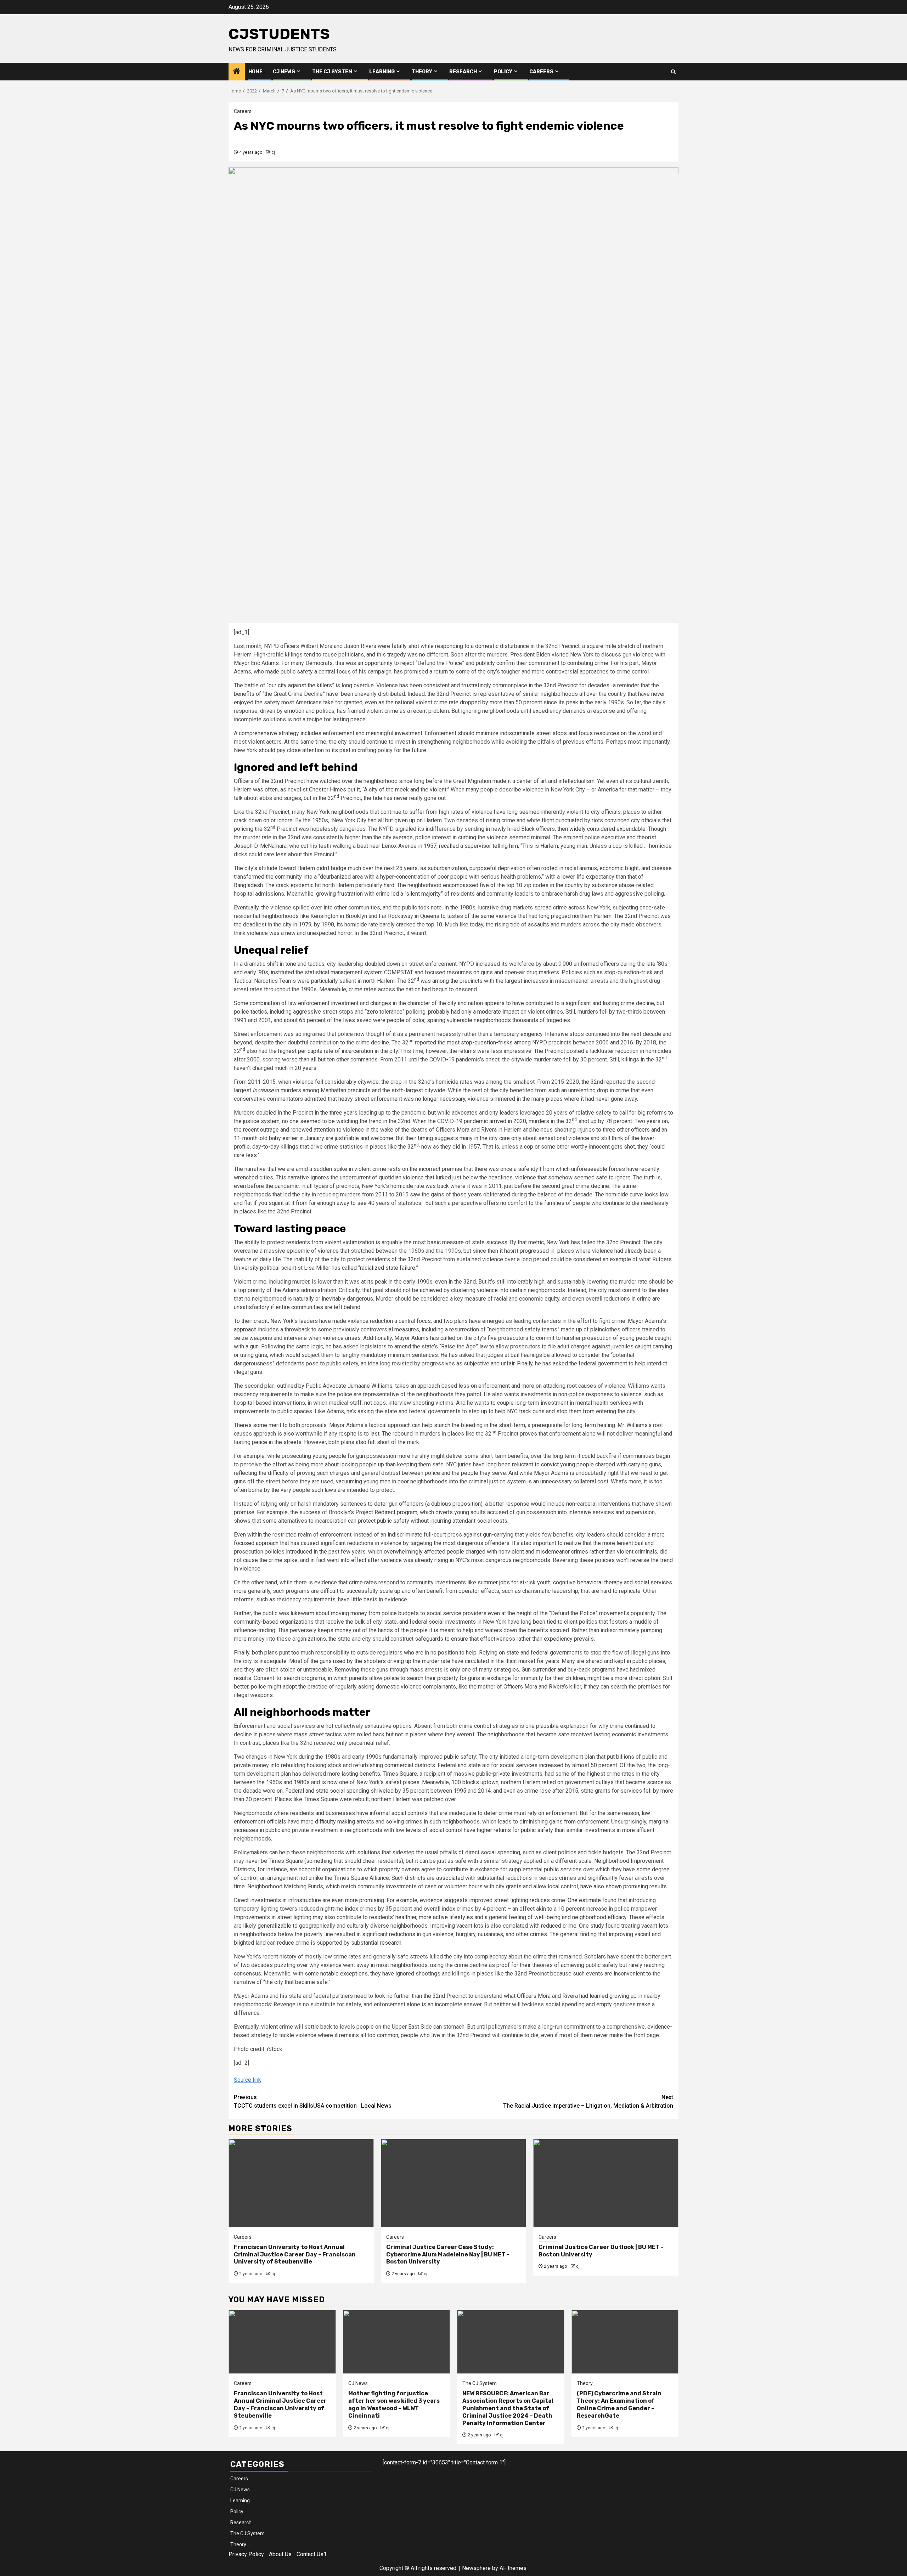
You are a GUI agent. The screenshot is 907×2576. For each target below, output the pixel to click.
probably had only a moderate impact (474, 1012)
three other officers (626, 1130)
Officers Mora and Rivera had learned (562, 1996)
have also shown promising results (624, 1886)
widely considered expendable (607, 829)
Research (463, 72)
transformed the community (268, 877)
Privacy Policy (246, 2554)
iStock (275, 2049)
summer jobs (494, 1582)
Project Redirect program (386, 1512)
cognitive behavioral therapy (588, 1582)
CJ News (284, 72)
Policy (503, 72)
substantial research (376, 1943)
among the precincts (457, 981)
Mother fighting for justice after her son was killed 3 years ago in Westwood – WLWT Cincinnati (394, 2404)
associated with (456, 1878)
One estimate (584, 1900)
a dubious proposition (454, 1504)
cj (273, 152)
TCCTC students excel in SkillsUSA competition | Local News (313, 2101)
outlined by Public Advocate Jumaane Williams (335, 1386)
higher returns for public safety (515, 1830)
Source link (247, 2080)
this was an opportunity (364, 663)
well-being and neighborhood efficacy (580, 1917)
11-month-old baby (257, 1138)
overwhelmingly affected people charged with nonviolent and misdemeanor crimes (486, 1552)
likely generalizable (266, 1926)
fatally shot (405, 646)
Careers (541, 72)
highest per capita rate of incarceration (326, 1051)
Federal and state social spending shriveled (339, 1791)
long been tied (539, 1622)
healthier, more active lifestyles (434, 1917)
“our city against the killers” (300, 685)
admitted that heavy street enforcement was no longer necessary (385, 1099)
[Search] (673, 72)
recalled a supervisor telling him (478, 846)
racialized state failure (388, 1268)
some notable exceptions (336, 1974)
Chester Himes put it (334, 790)
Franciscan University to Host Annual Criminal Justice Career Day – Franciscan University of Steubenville (295, 2254)
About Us (280, 2554)
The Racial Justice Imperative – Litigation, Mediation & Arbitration (588, 2101)
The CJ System (332, 72)
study (597, 1926)
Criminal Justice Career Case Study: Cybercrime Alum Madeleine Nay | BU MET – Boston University (448, 2254)
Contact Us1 (312, 2554)
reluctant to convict (535, 1464)
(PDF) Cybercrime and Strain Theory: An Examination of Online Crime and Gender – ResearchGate (619, 2404)
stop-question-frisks (486, 1042)
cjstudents (279, 34)
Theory (422, 72)
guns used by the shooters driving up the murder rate (385, 1661)
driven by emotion (282, 711)
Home (255, 72)
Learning (382, 72)
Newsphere (476, 2568)
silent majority (423, 894)
